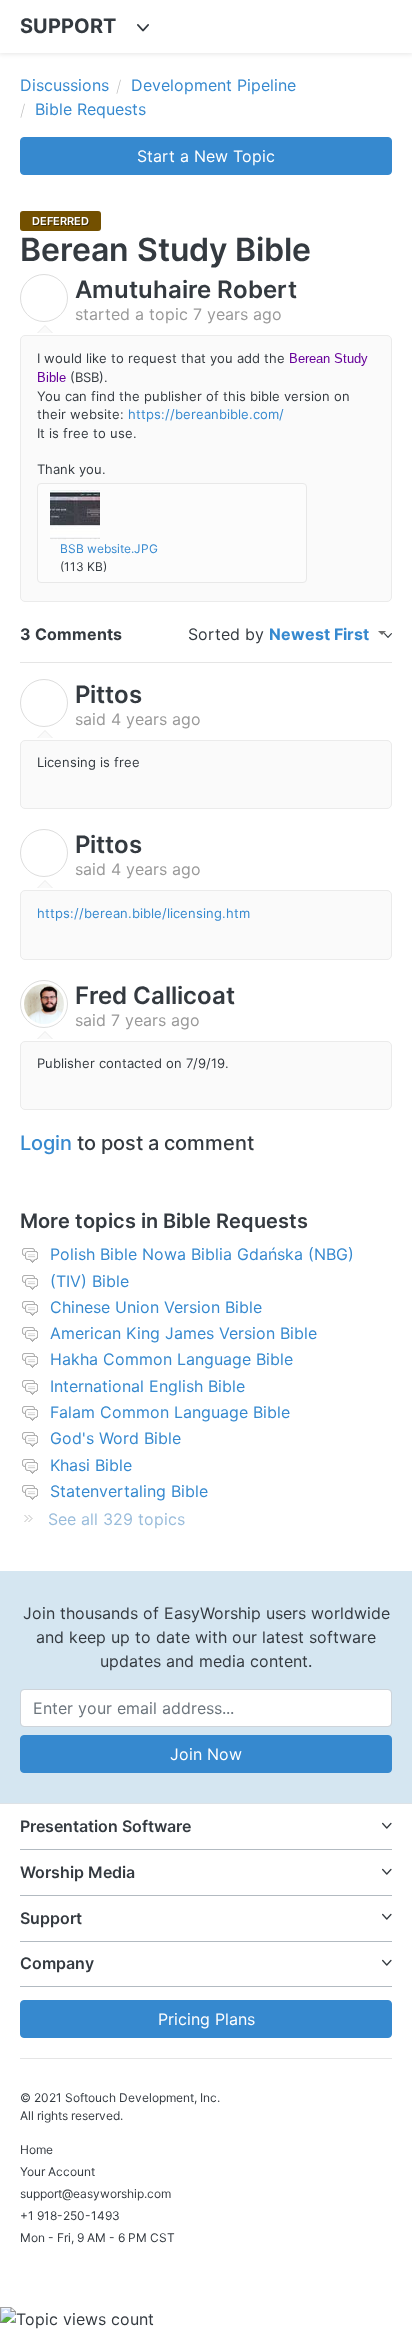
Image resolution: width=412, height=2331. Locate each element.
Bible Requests (90, 109)
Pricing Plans (206, 2019)
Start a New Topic (206, 156)
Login (46, 1143)
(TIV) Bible (89, 1281)
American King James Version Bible (183, 1333)
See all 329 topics (116, 1519)
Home (36, 2149)
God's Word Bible (115, 1438)
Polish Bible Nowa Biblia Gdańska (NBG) (202, 1254)
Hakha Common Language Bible (171, 1359)
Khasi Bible (91, 1465)
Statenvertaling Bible (129, 1491)
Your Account (57, 2171)
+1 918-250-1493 (70, 2215)
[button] (206, 1826)
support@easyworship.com (95, 2193)
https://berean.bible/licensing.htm (143, 913)
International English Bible (147, 1386)
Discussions (64, 85)
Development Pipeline (213, 85)
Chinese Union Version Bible (156, 1307)
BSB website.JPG (109, 548)
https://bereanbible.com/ (206, 414)
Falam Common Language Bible (170, 1412)
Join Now (206, 1754)
